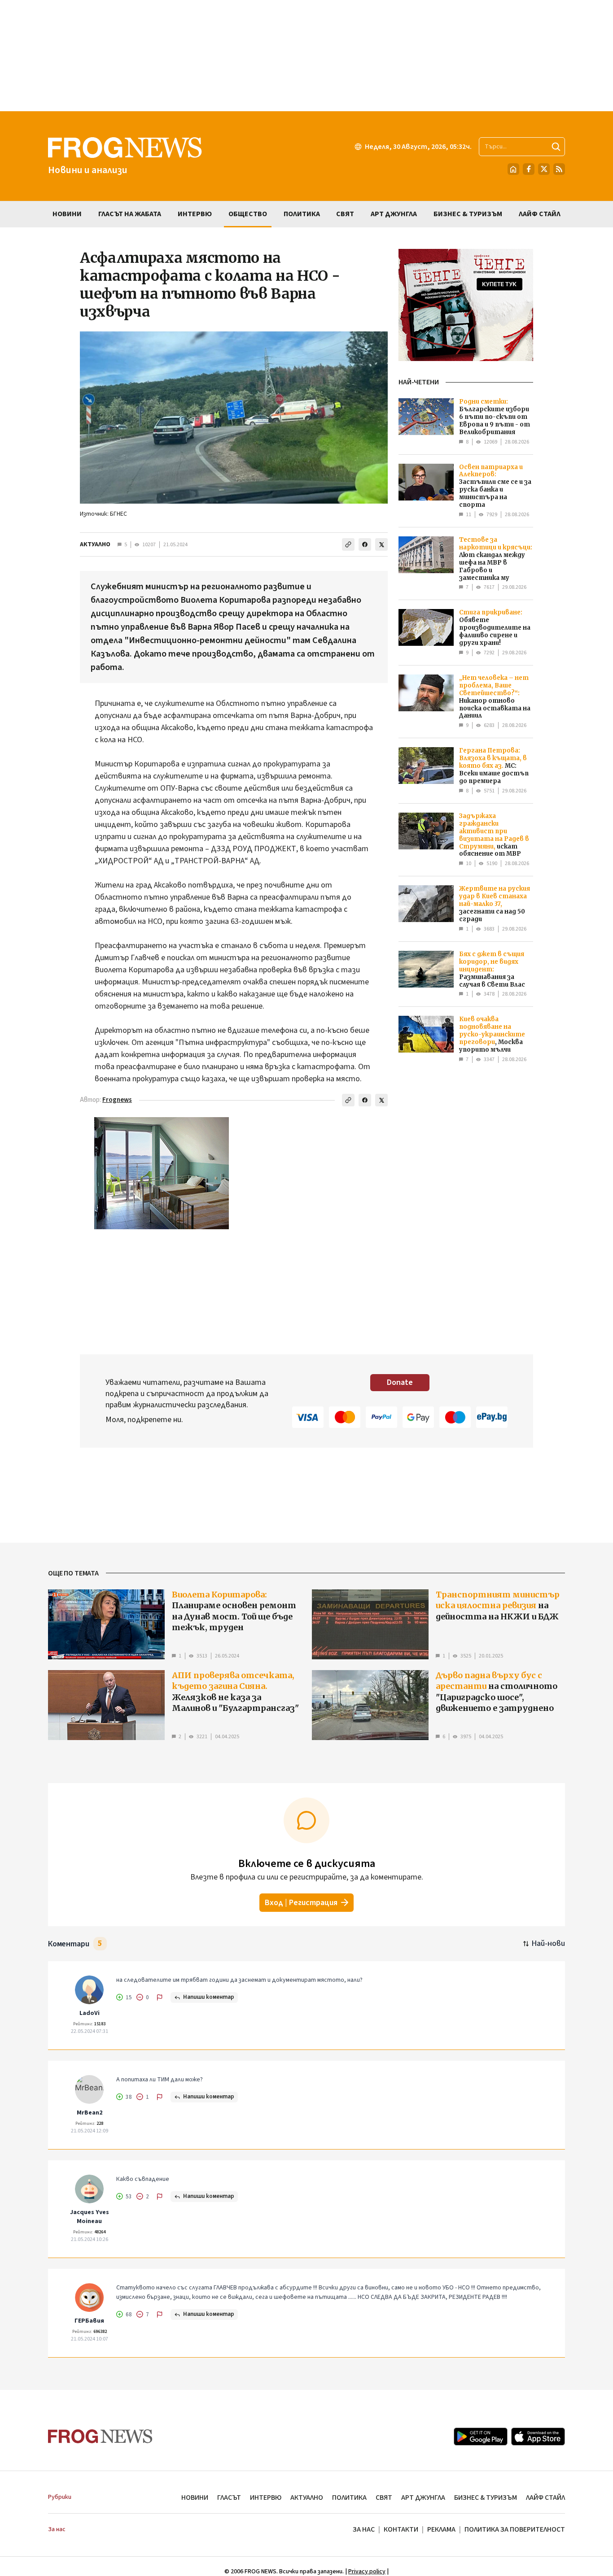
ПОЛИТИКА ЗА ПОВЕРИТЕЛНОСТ (515, 2529)
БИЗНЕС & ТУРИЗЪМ (486, 2498)
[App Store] (538, 2437)
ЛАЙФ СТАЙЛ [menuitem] (540, 214)
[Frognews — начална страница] (100, 2436)
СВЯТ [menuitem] (345, 214)
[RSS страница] (559, 169)
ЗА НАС (364, 2529)
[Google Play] (481, 2437)
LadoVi (90, 2013)
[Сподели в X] (381, 544)
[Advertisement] (306, 56)
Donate (400, 1382)
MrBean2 (90, 2113)
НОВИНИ (195, 2498)
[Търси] (556, 147)
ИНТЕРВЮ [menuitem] (195, 214)
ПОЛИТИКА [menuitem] (302, 214)
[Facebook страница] (529, 169)
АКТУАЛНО (95, 544)
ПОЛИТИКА (349, 2498)
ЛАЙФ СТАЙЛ (545, 2498)
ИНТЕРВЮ (266, 2498)
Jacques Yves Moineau (90, 2217)
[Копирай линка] (348, 544)
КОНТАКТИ (401, 2529)
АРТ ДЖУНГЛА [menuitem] (394, 214)
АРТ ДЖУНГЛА (423, 2498)
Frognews (117, 1100)
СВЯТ (384, 2498)
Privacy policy (367, 2572)
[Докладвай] (160, 1997)
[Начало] (513, 169)
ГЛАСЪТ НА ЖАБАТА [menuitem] (130, 214)
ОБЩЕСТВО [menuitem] (248, 214)
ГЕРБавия (89, 2321)
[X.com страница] (544, 169)
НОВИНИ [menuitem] (67, 214)
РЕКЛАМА (441, 2529)
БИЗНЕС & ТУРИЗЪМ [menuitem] (468, 214)
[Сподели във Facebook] (365, 544)
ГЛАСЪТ (229, 2498)
